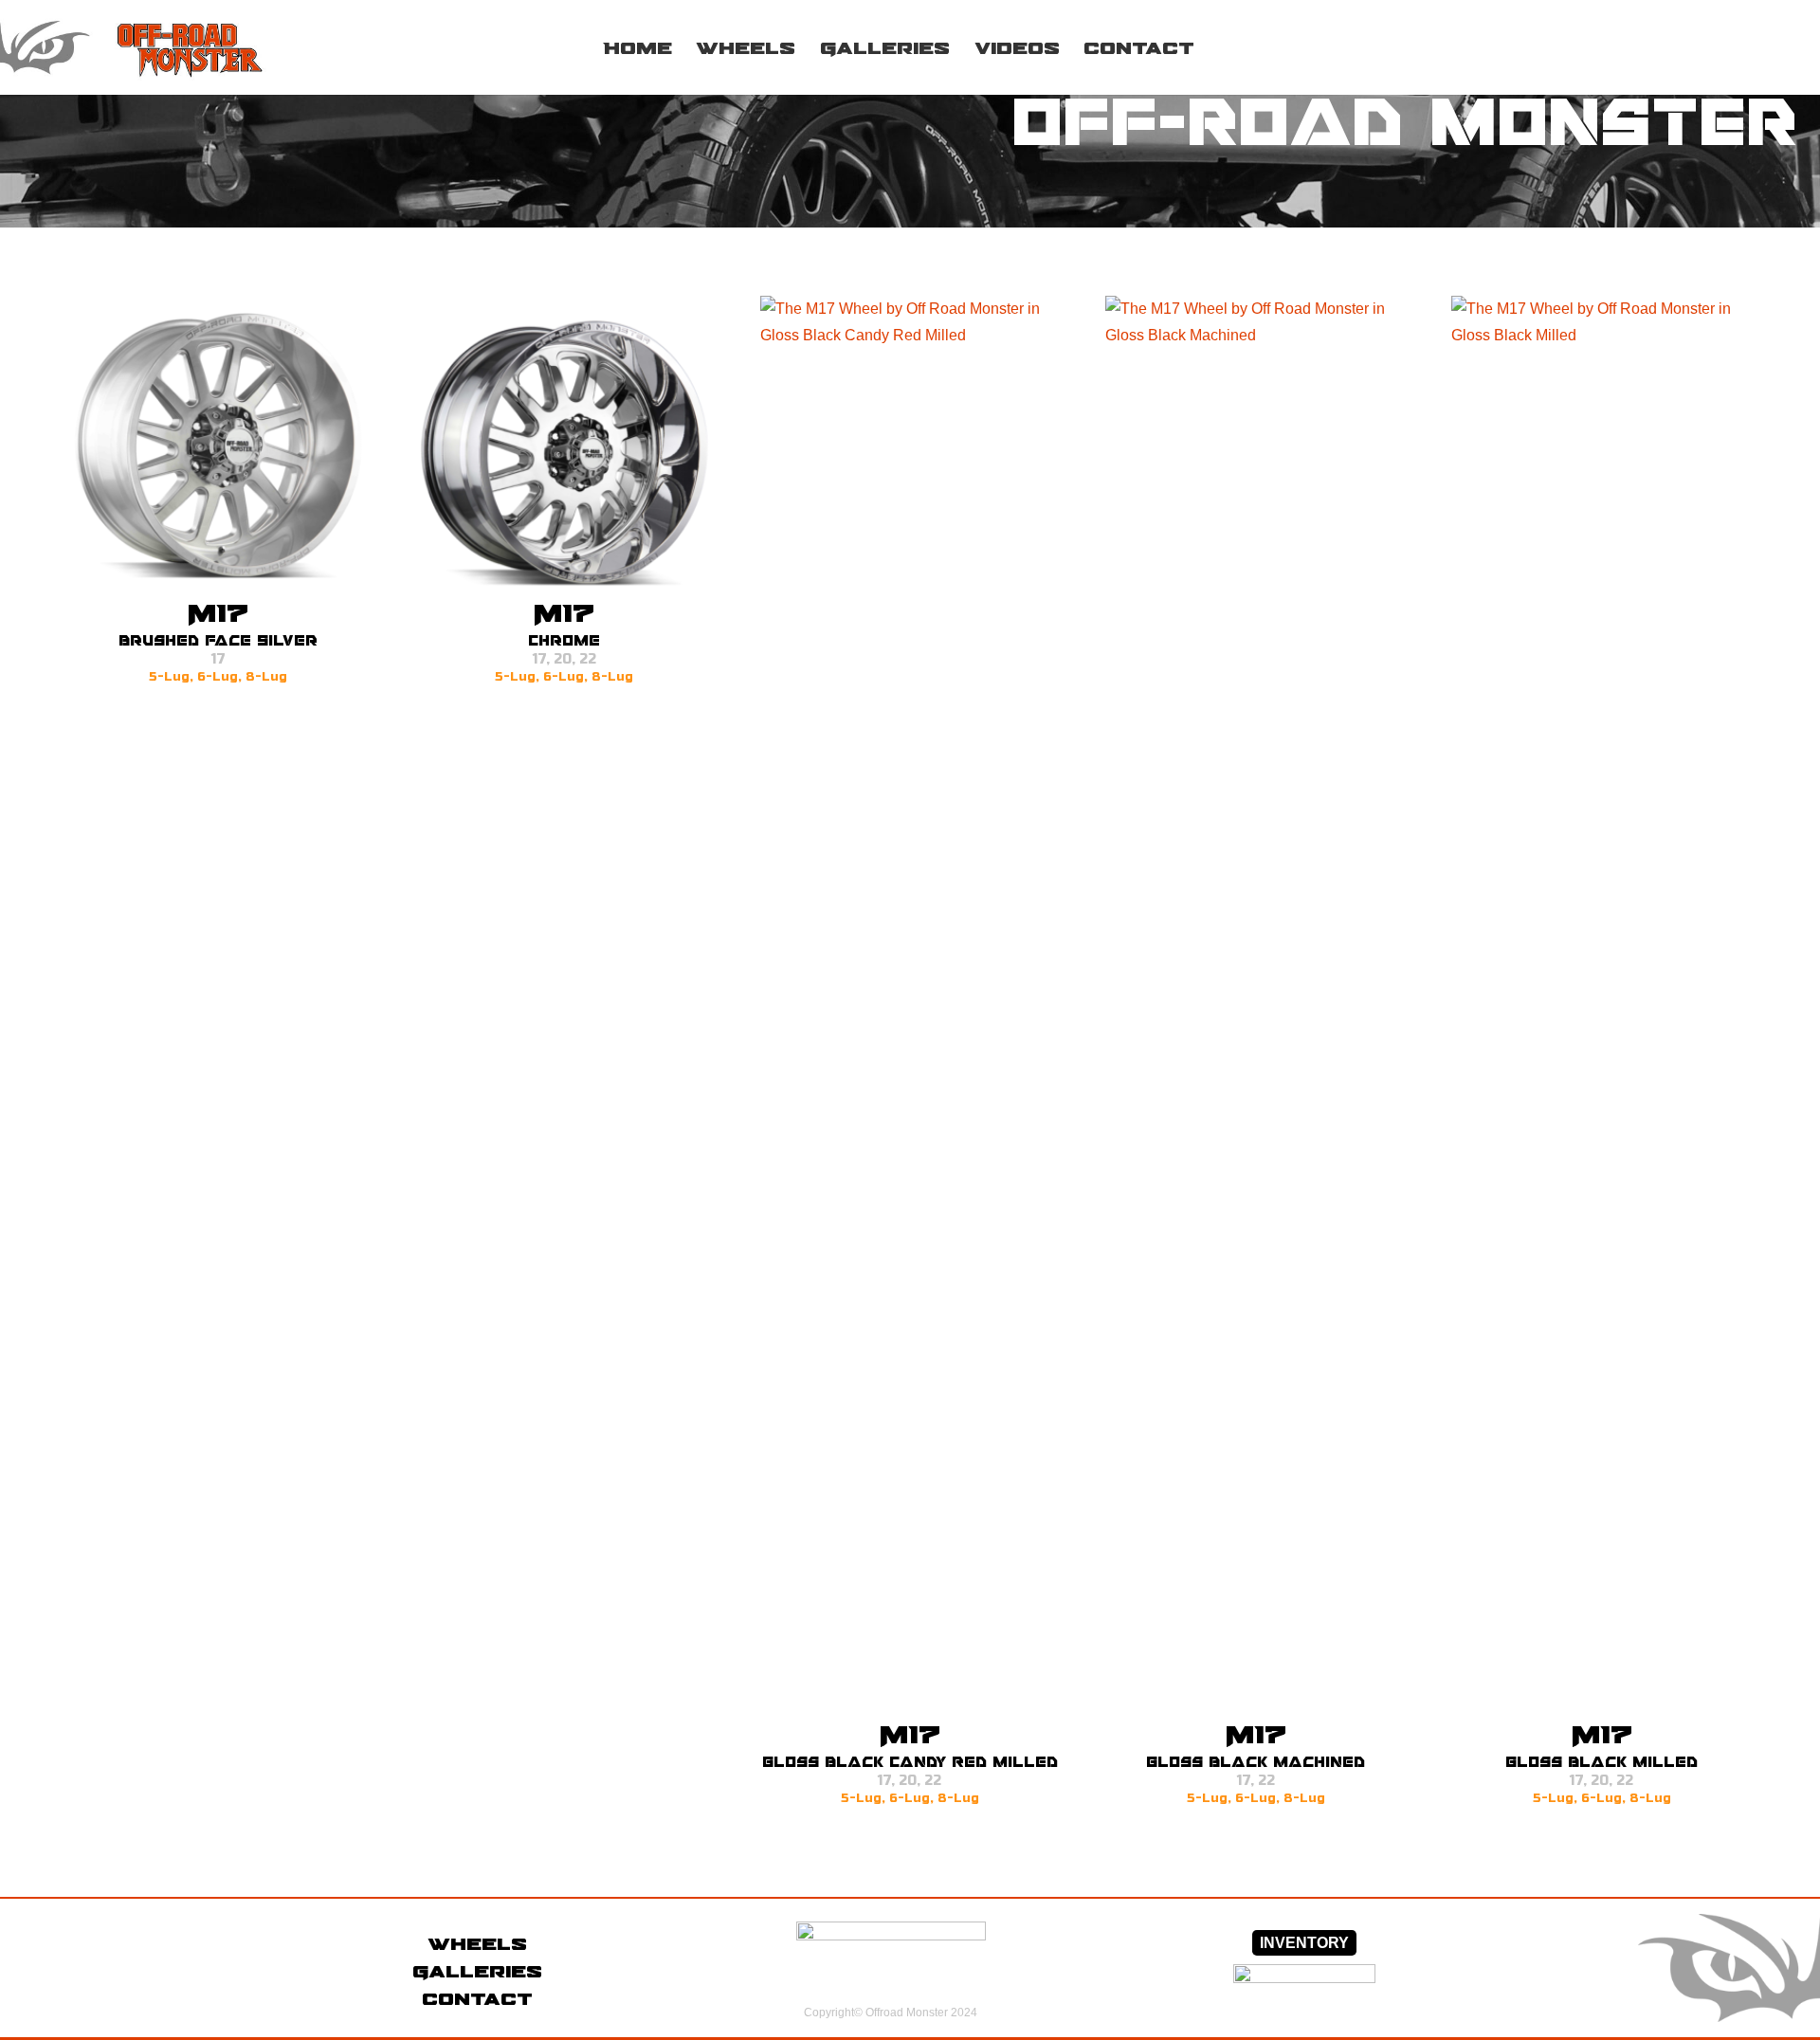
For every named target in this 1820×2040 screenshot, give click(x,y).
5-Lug (169, 677)
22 (588, 659)
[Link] (158, 47)
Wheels (477, 1943)
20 (563, 659)
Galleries (477, 1971)
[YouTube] (1773, 47)
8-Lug (266, 677)
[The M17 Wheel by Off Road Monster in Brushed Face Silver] (218, 446)
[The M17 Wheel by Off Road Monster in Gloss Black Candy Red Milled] (910, 1007)
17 (218, 659)
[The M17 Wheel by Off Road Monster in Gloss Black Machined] (1256, 1007)
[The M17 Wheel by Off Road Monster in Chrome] (564, 446)
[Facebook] (1675, 47)
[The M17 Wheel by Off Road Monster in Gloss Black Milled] (1602, 1007)
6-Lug (218, 677)
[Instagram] (1725, 47)
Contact (477, 1998)
